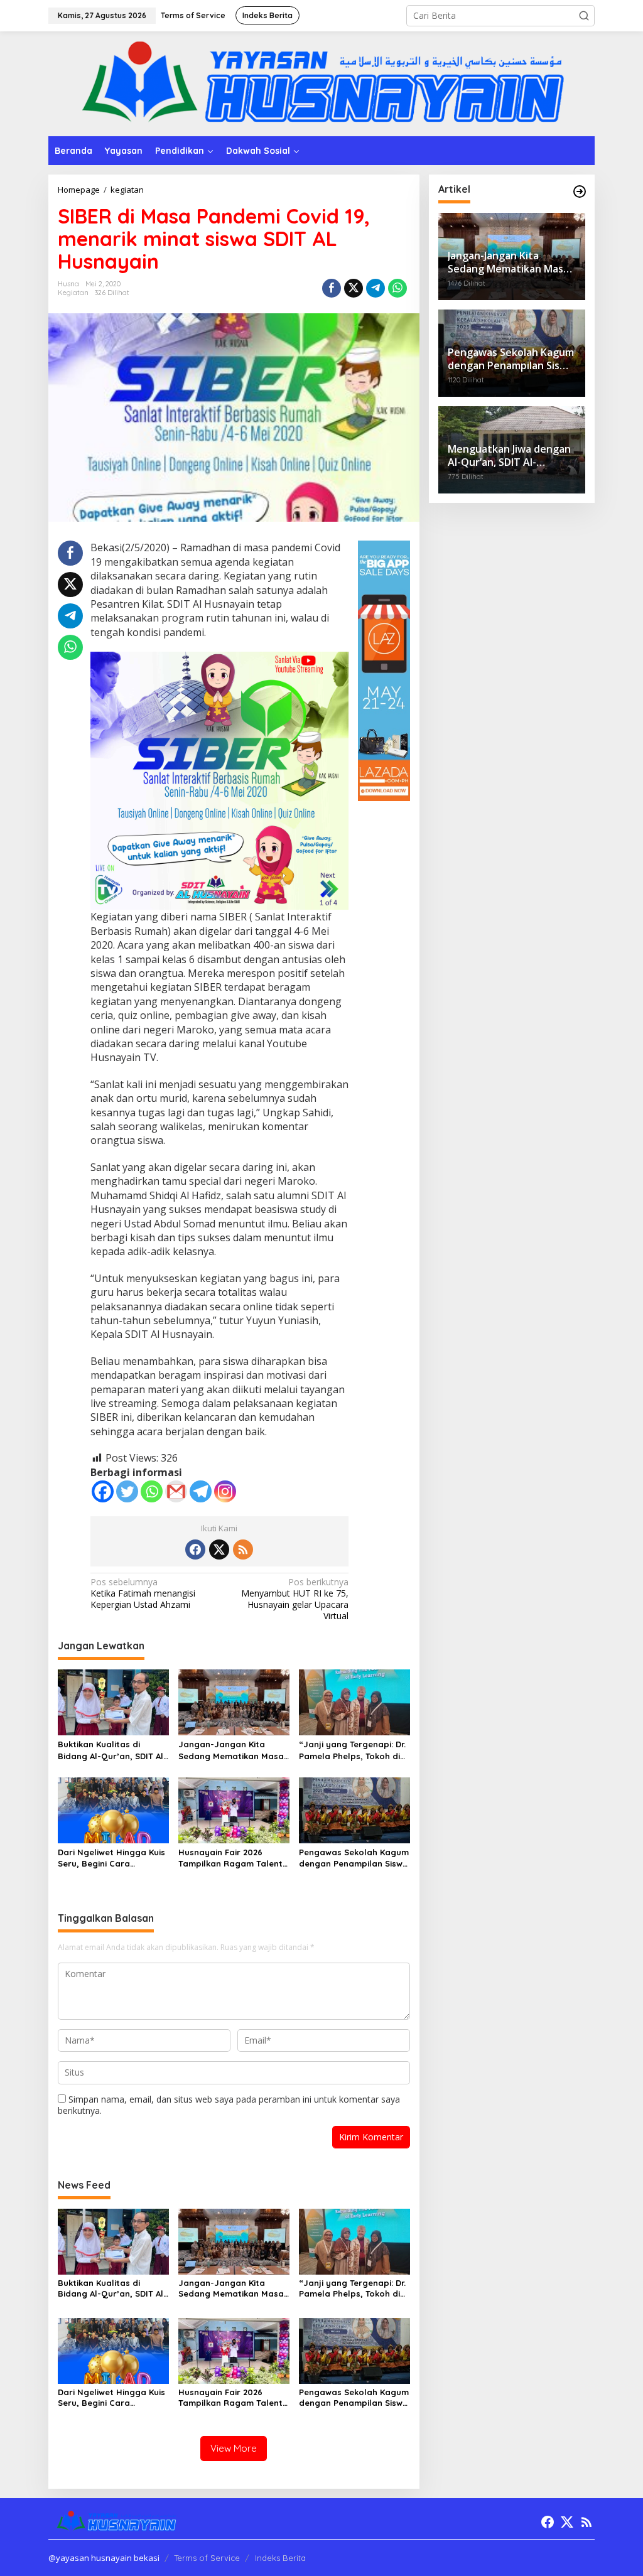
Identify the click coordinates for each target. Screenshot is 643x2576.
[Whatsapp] (397, 288)
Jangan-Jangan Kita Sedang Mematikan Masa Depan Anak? (231, 1750)
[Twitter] (127, 1491)
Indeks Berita (280, 2558)
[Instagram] (225, 1491)
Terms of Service (207, 2558)
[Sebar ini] (332, 288)
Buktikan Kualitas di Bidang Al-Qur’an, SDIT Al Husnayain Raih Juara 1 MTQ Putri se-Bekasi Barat (113, 1750)
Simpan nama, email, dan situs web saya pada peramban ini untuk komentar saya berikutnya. (229, 2105)
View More (234, 2448)
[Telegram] (201, 1491)
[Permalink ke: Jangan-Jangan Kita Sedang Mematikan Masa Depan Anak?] (234, 1701)
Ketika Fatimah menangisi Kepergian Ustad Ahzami (143, 1593)
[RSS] (243, 1549)
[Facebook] (103, 1491)
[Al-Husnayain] (321, 83)
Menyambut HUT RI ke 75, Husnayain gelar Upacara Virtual (295, 1599)
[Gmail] (176, 1491)
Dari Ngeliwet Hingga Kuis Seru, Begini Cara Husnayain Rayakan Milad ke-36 (112, 1858)
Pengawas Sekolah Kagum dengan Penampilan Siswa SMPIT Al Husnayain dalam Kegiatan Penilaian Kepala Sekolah (354, 1858)
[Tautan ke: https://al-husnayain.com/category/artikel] (580, 191)
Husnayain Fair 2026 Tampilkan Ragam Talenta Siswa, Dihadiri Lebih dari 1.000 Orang (233, 1858)
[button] (584, 16)
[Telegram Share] (376, 288)
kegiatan (73, 293)
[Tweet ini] (354, 288)
